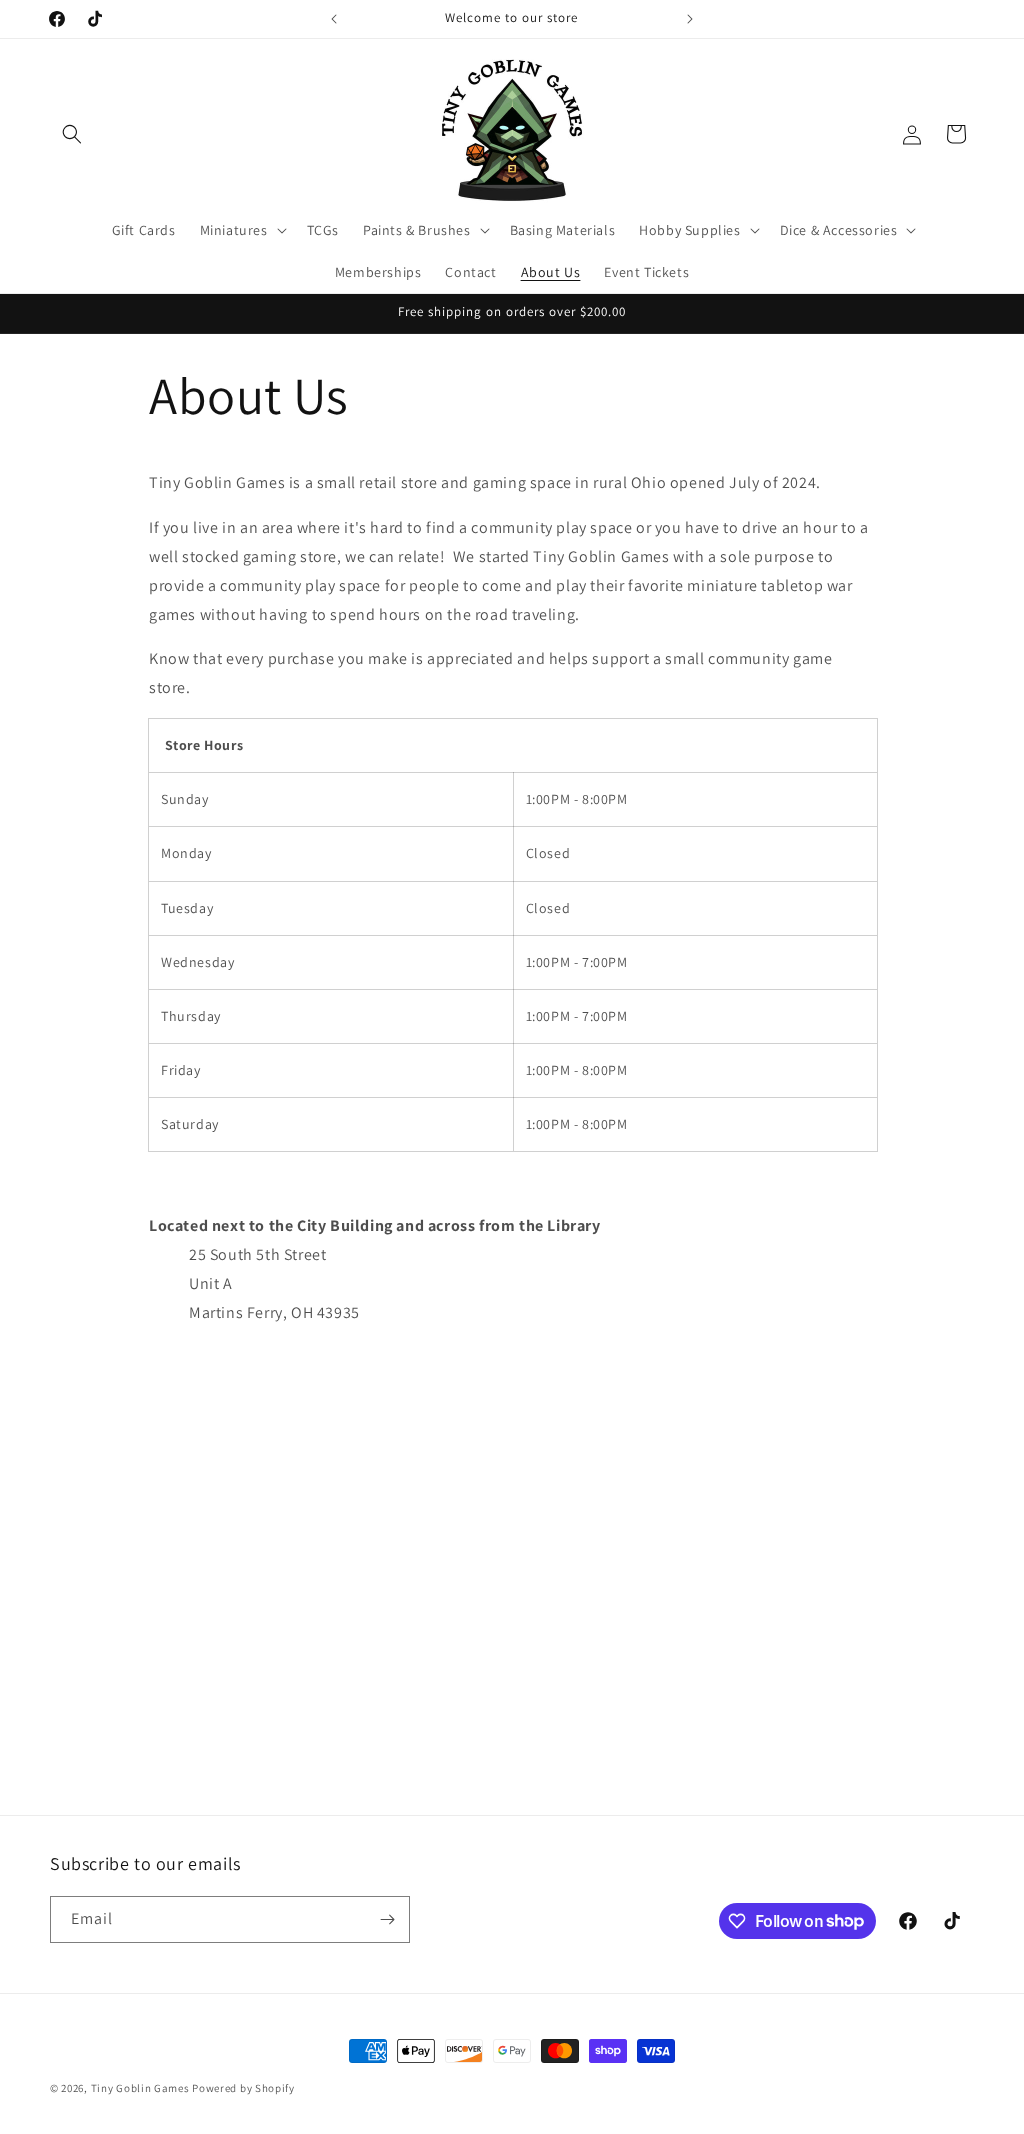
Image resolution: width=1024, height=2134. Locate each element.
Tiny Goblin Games (140, 2088)
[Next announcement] (690, 19)
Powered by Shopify (243, 2088)
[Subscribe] (387, 1919)
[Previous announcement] (334, 19)
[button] (72, 134)
